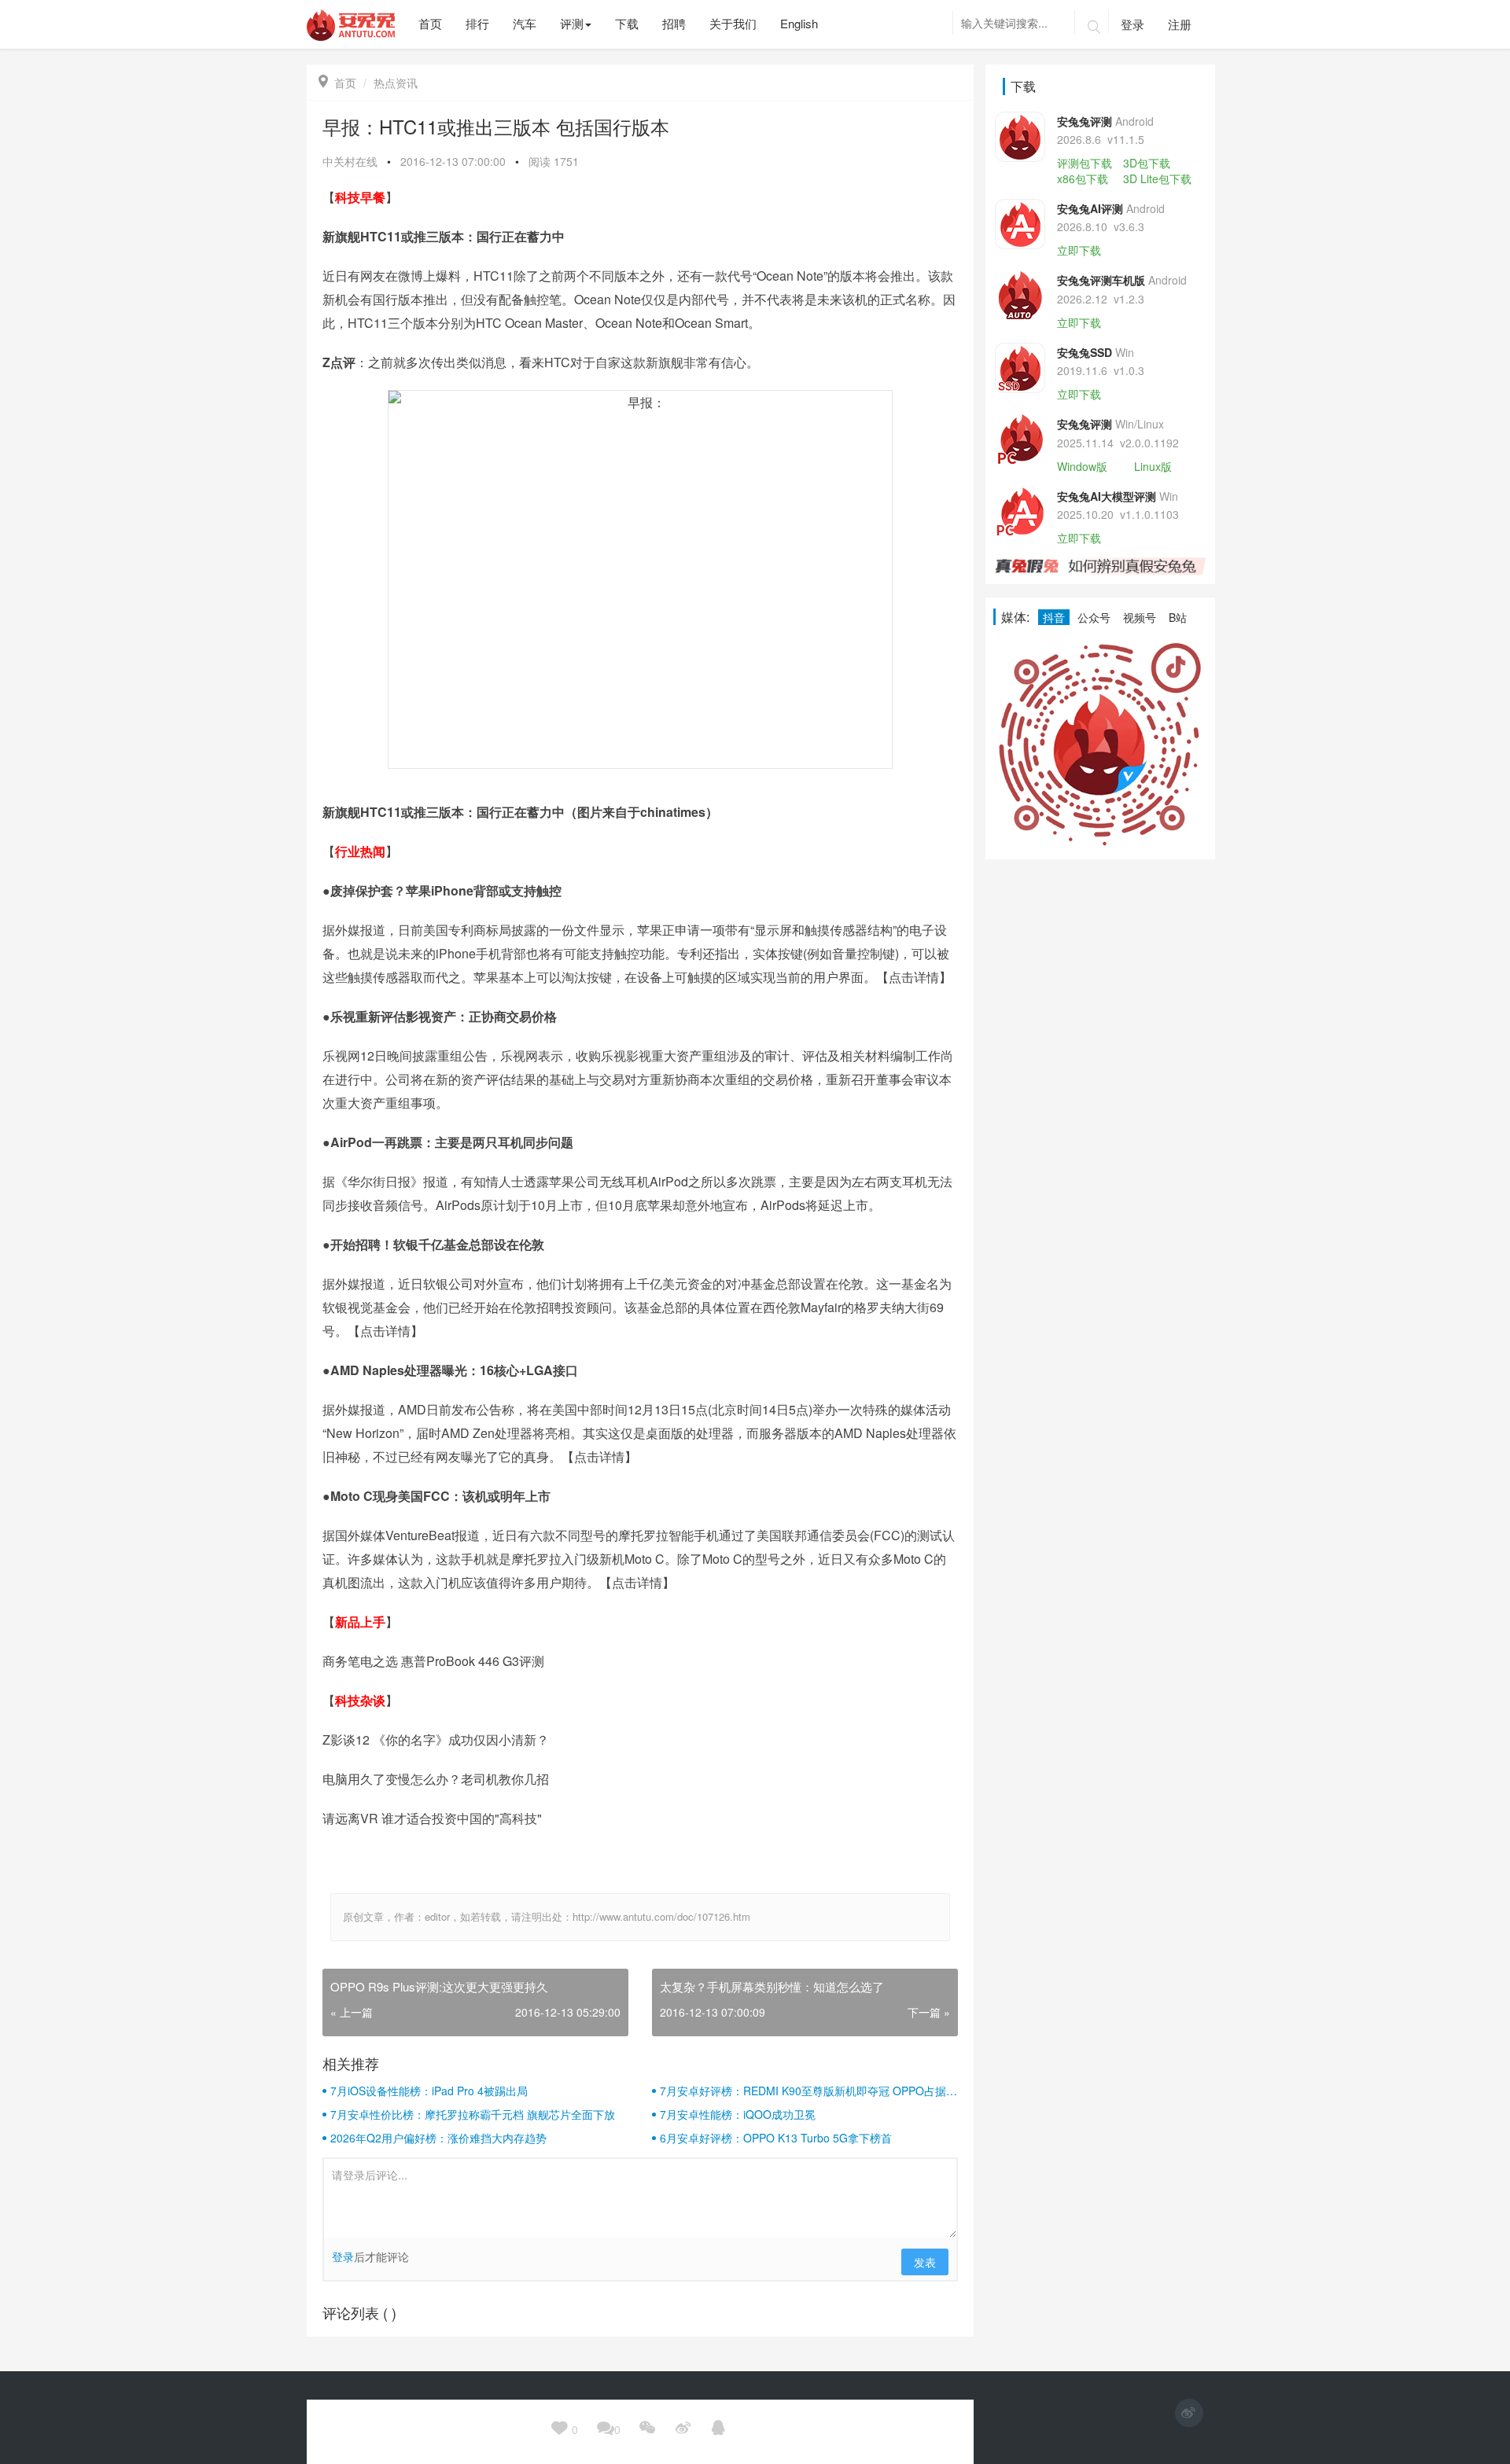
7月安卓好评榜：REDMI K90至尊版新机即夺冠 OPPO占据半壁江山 (808, 2091)
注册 (1180, 24)
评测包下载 (1085, 163)
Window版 (1082, 466)
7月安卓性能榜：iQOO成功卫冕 (738, 2114)
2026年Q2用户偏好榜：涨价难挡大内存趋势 (438, 2138)
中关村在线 (350, 161)
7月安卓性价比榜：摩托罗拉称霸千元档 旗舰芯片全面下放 (473, 2114)
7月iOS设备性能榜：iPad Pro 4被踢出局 (429, 2091)
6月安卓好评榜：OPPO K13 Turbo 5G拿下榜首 (776, 2138)
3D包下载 (1147, 163)
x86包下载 (1083, 178)
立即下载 (1079, 250)
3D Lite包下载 (1157, 178)
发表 (925, 2262)
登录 (1132, 24)
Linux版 (1153, 466)
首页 (337, 83)
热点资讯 (396, 83)
